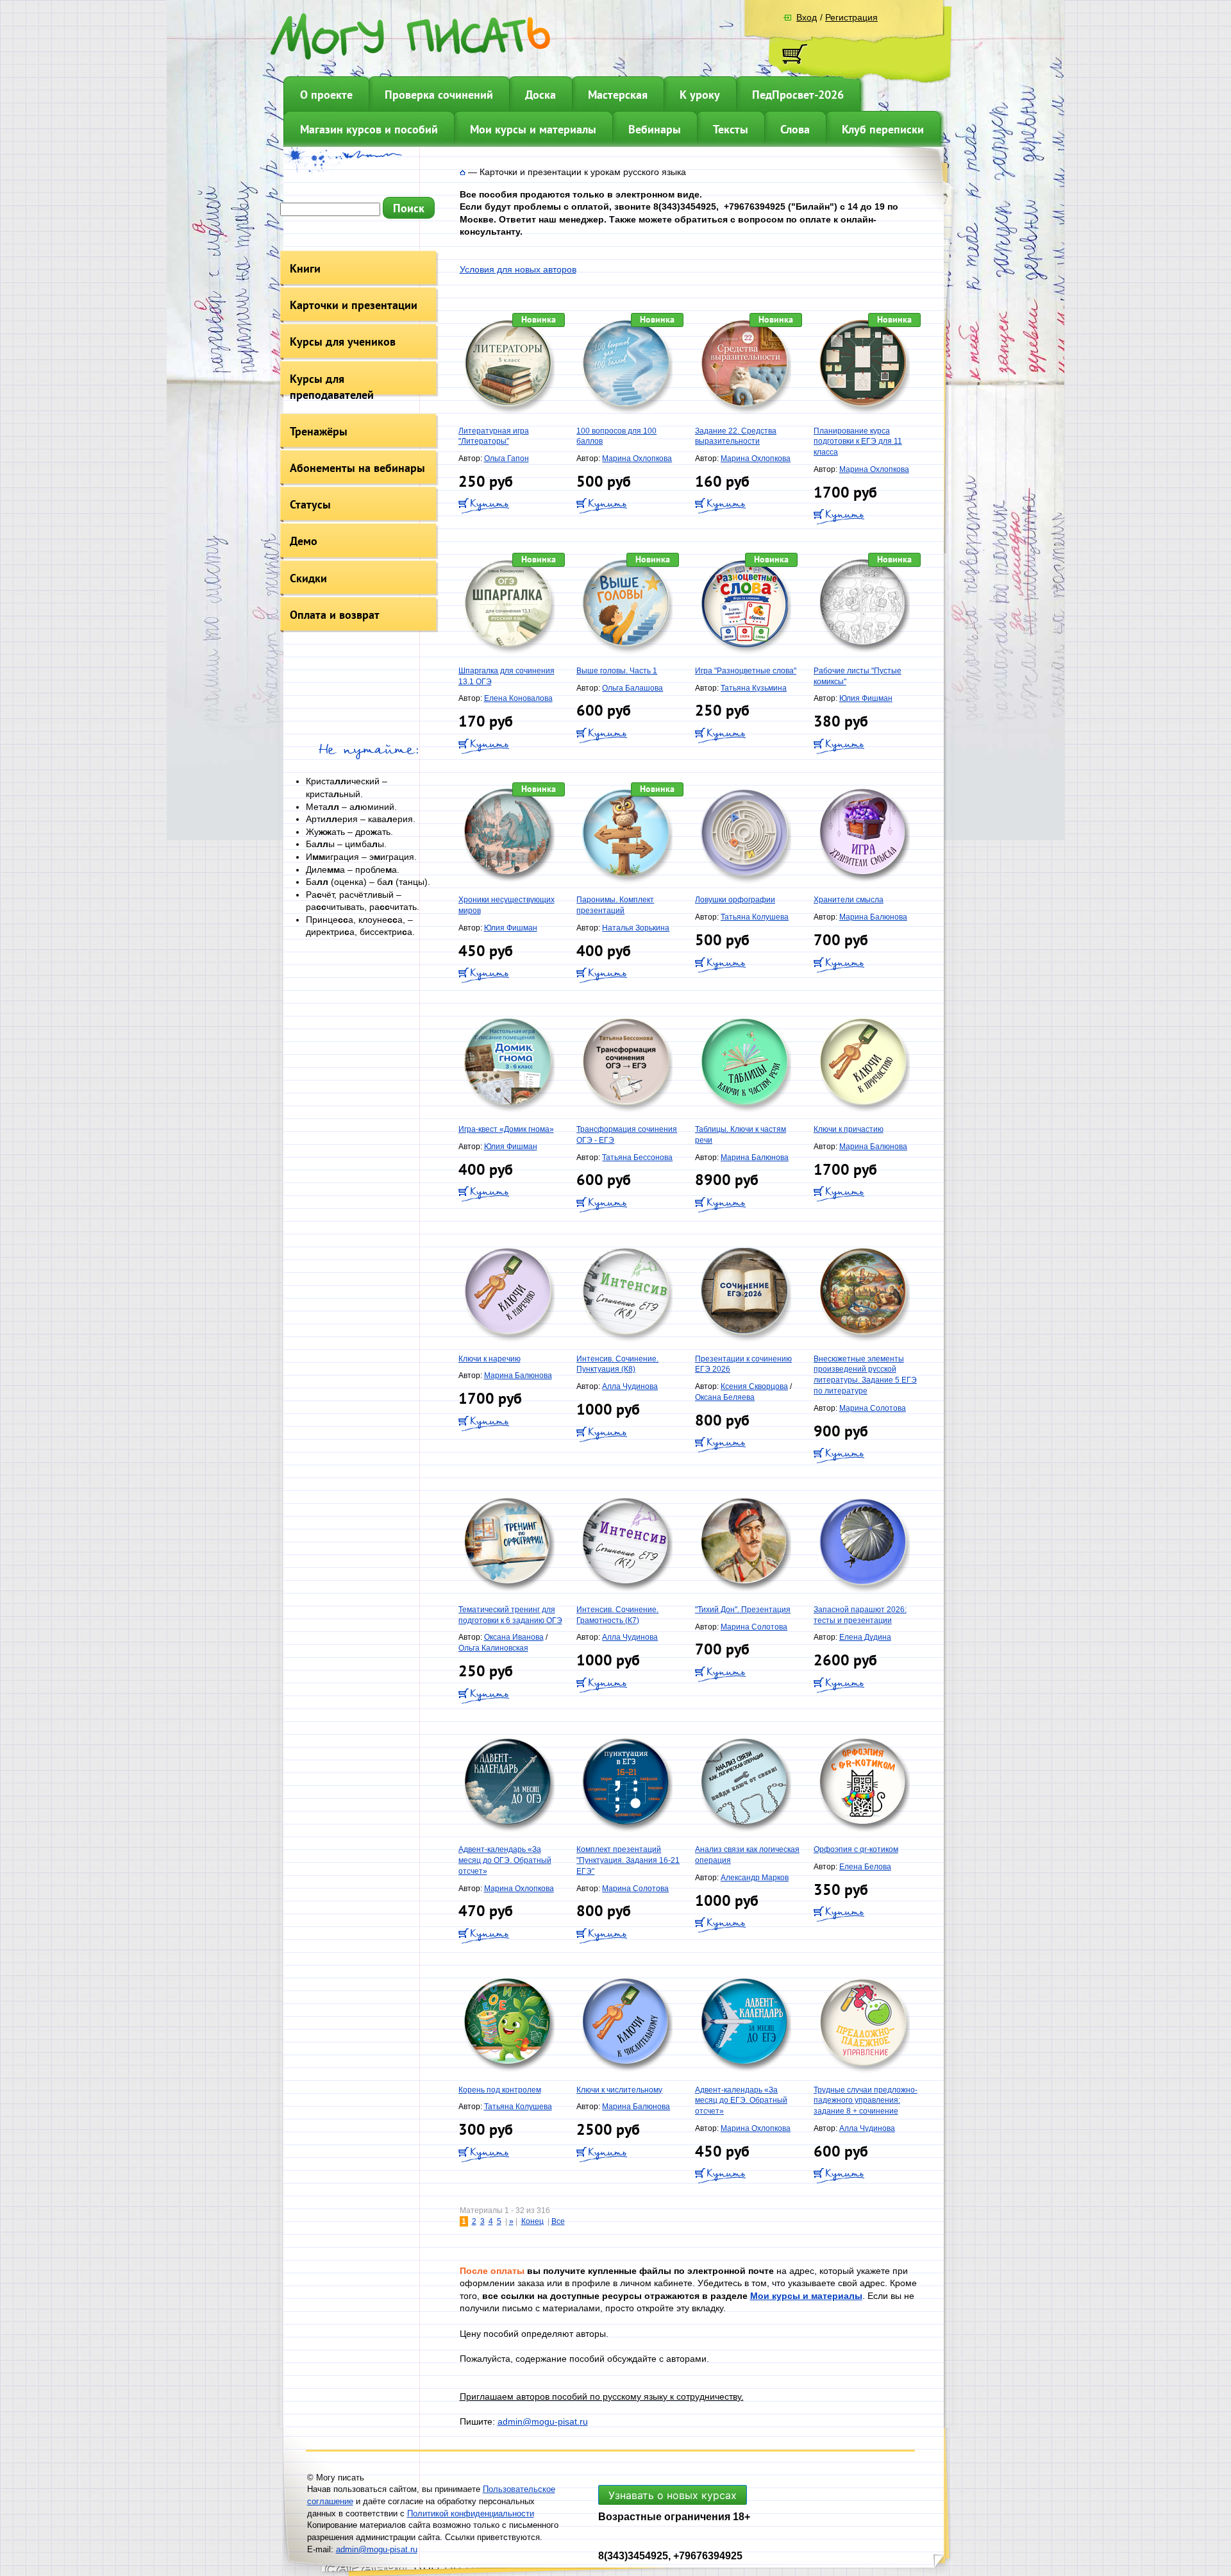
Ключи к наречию (490, 1359)
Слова (795, 129)
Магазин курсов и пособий (369, 129)
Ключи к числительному (619, 2090)
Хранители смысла (849, 900)
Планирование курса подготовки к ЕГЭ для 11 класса (858, 442)
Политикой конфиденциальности (471, 2513)
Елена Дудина (865, 1637)
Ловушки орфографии (735, 900)
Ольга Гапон (507, 459)
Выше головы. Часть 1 (617, 671)
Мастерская (618, 95)
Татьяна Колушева (755, 917)
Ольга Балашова (632, 688)
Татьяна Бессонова (637, 1158)
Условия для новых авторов (518, 269)
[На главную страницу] (463, 172)
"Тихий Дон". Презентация (743, 1610)
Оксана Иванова (514, 1637)
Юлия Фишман (866, 698)
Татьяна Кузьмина (754, 688)
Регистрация (851, 17)
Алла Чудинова (630, 1386)
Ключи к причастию (849, 1129)
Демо (304, 541)
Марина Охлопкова (637, 459)
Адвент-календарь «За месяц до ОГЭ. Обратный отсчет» (505, 1860)
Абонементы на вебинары (357, 468)
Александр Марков (755, 1878)
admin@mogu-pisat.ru (543, 2421)
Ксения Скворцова (754, 1386)
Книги (305, 268)
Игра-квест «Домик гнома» (506, 1129)
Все (558, 2221)
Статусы (310, 504)
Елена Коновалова (518, 698)
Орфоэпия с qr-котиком (856, 1849)
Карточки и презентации (354, 305)
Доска (540, 95)
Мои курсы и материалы (533, 129)
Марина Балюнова (873, 917)
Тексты (731, 129)
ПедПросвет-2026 (798, 95)
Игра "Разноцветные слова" (746, 671)
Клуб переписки (883, 129)
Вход (807, 17)
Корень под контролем (500, 2090)
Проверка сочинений (439, 95)
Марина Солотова (873, 1408)
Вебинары (655, 129)
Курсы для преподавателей (332, 387)
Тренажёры (319, 431)
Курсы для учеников (343, 341)
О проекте (326, 95)
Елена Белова (865, 1867)
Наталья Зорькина (636, 928)
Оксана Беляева (725, 1397)
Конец (532, 2221)
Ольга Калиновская (493, 1648)
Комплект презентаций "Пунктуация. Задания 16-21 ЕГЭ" (628, 1860)
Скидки (308, 578)
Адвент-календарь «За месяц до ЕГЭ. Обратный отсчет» (741, 2101)
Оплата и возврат (335, 615)
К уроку (700, 95)
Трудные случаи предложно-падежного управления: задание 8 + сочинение (866, 2101)
